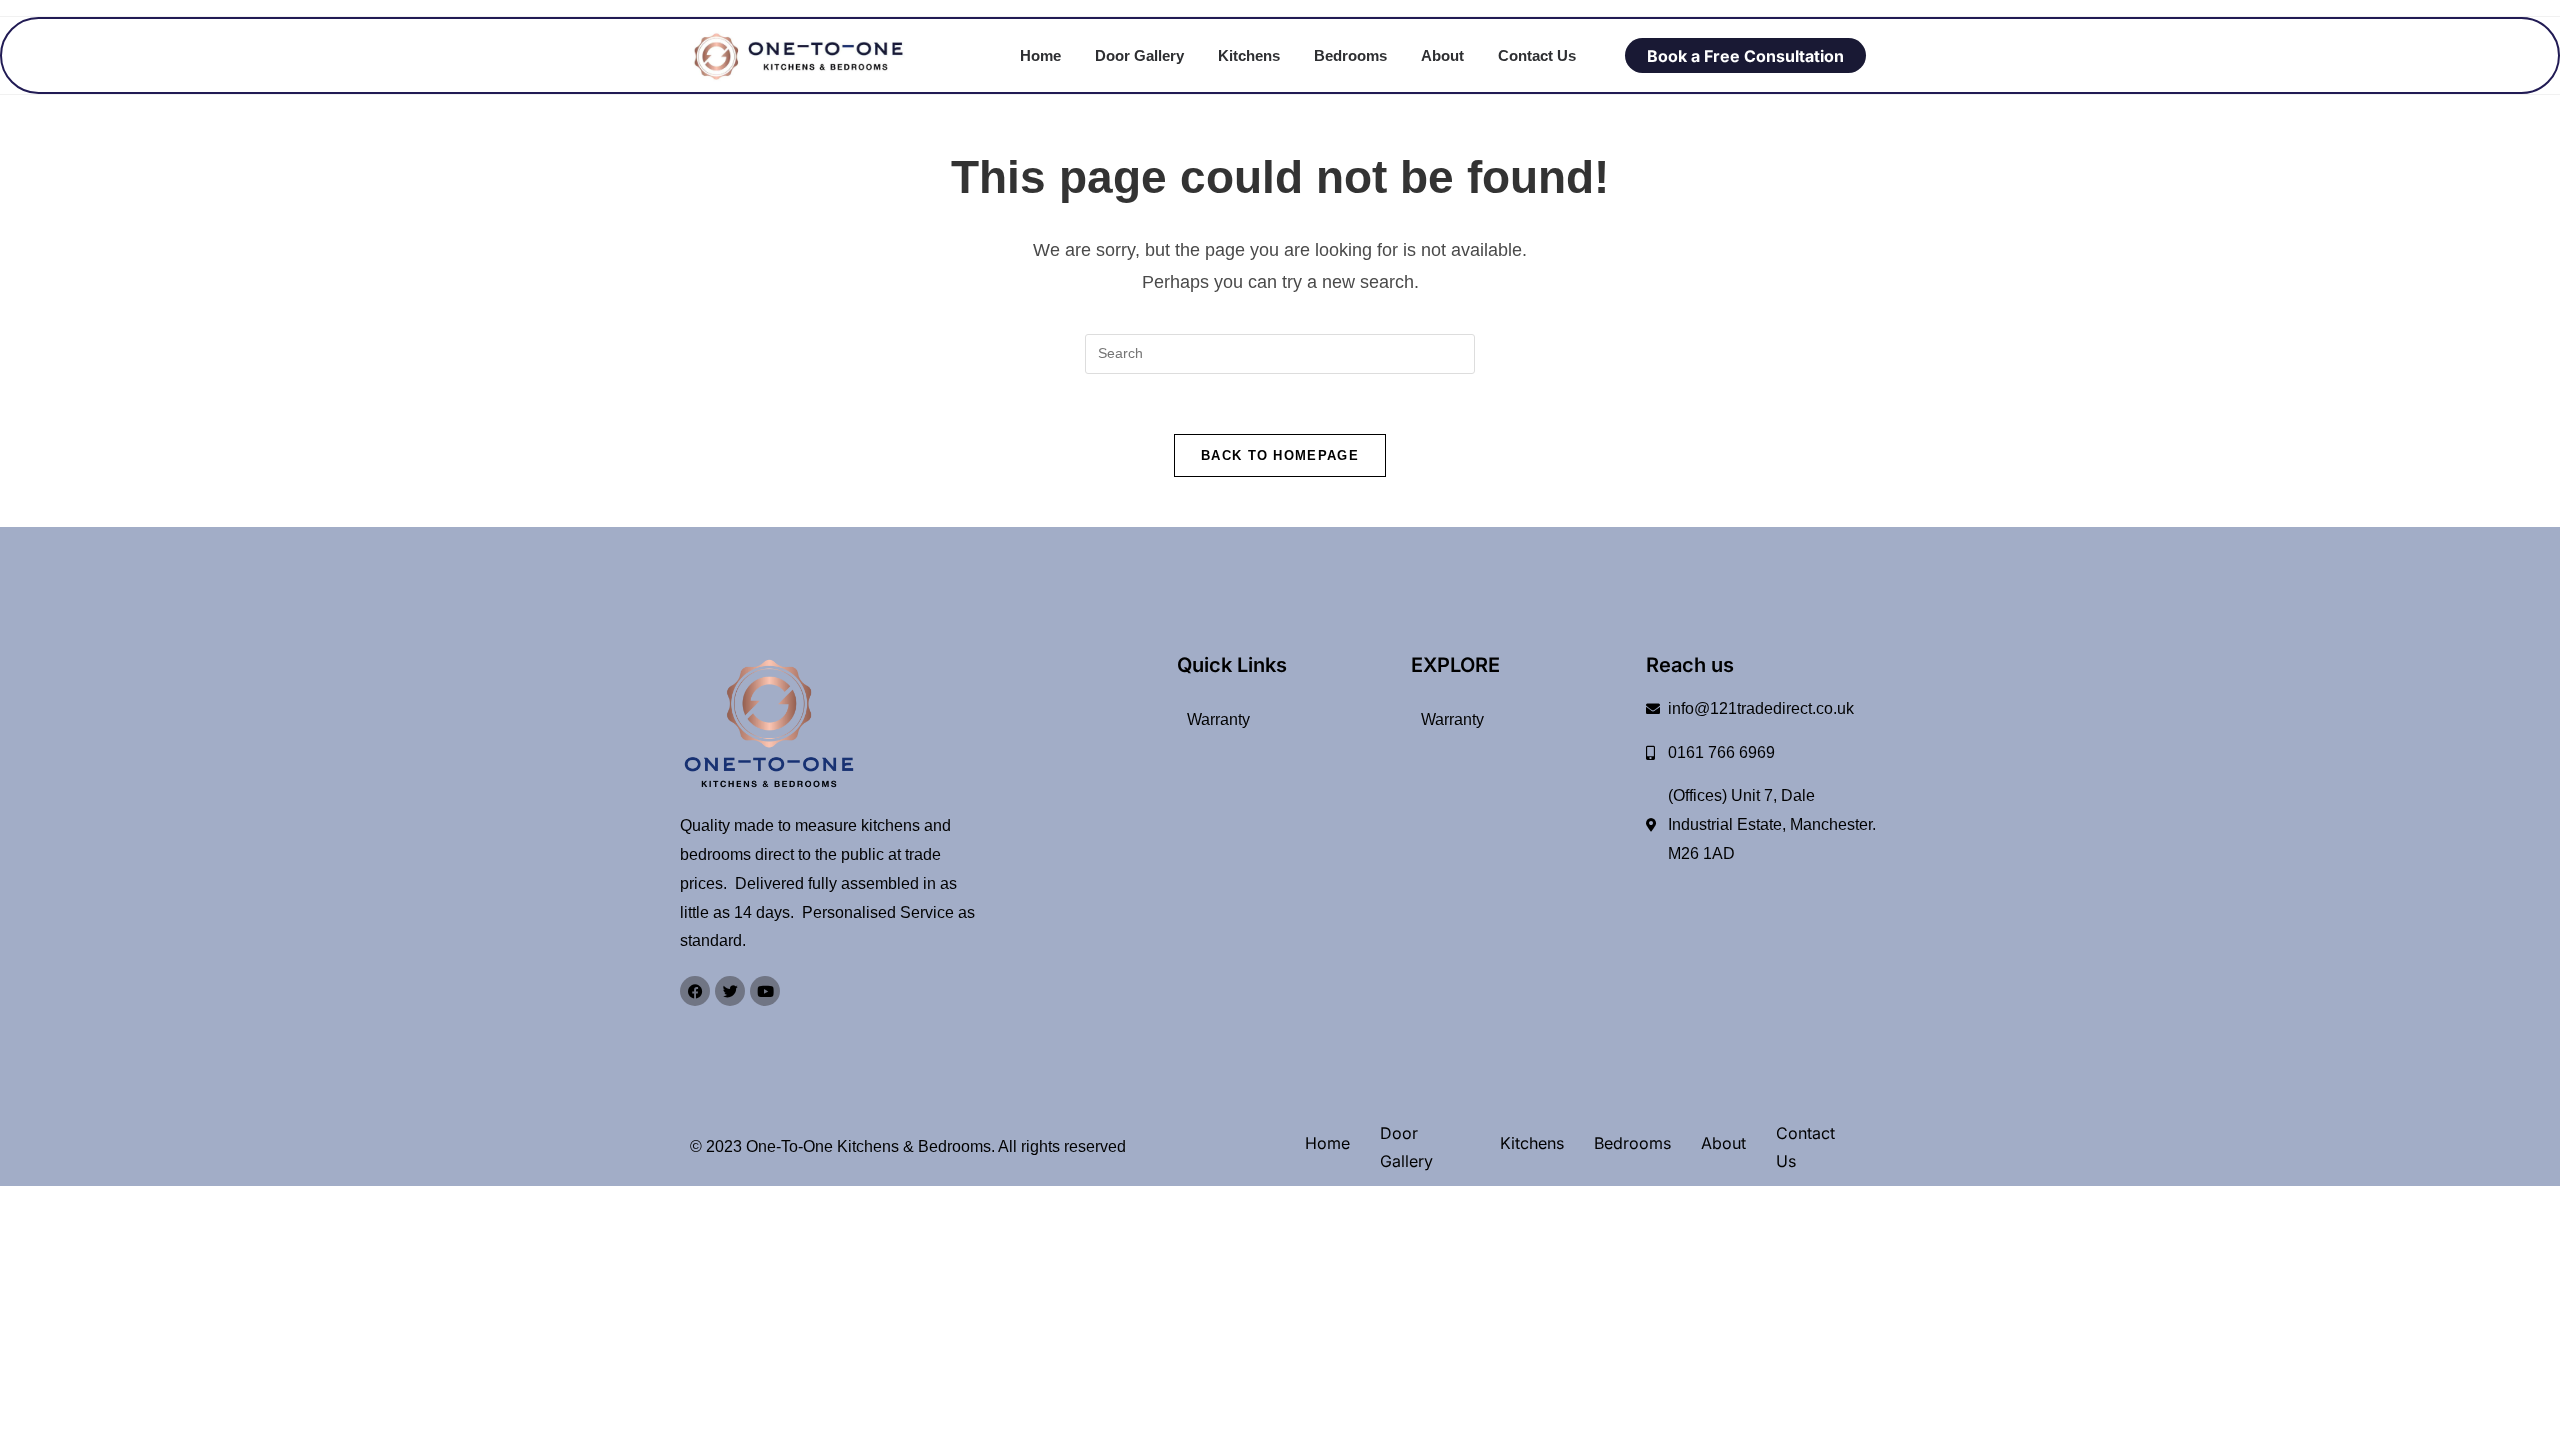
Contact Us (1537, 55)
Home (1040, 55)
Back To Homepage (1280, 455)
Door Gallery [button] (1139, 55)
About (1442, 55)
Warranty (1218, 719)
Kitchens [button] (1249, 55)
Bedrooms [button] (1350, 55)
